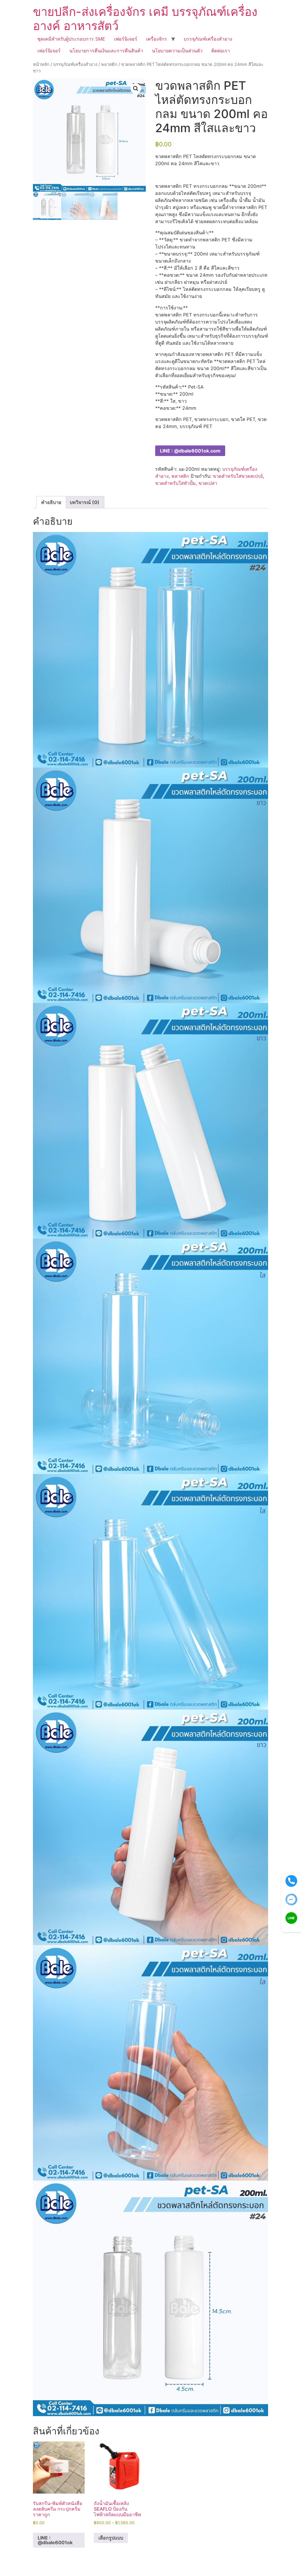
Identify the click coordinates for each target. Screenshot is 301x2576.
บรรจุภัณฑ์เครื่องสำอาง (208, 39)
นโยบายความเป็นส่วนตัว (177, 51)
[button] (136, 89)
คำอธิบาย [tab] (51, 502)
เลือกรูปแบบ (111, 2538)
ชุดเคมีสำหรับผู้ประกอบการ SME (71, 39)
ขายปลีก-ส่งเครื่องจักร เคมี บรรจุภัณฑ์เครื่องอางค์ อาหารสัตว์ (145, 19)
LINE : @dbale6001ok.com (190, 451)
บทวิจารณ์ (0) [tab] (85, 502)
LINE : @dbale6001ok (55, 2540)
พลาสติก (109, 64)
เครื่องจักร (157, 39)
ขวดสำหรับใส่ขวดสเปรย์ (238, 476)
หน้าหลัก (41, 64)
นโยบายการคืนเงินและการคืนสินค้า (106, 51)
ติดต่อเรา (221, 51)
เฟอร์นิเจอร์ (126, 39)
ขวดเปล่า (208, 483)
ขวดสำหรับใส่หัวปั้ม (175, 483)
